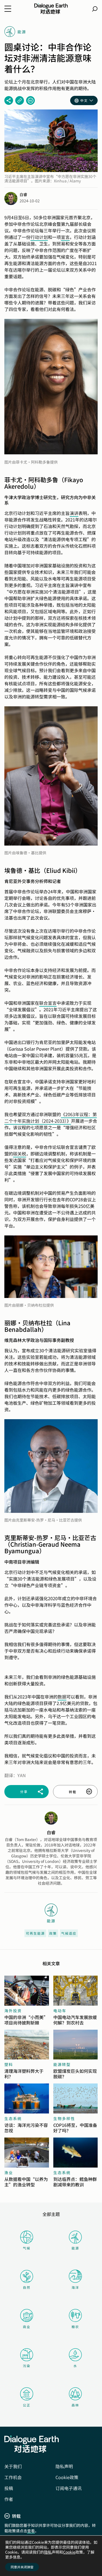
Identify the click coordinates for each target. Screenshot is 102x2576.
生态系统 (13, 2118)
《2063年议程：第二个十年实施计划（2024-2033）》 (51, 1117)
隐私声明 (64, 2466)
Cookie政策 (67, 2477)
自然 (27, 2287)
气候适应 (69, 1933)
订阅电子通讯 (69, 2488)
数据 (62, 1697)
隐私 (48, 2552)
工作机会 (13, 2477)
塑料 (9, 2064)
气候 (27, 2248)
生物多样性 (64, 2118)
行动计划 (39, 237)
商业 (27, 2327)
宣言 (65, 237)
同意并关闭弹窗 (22, 2567)
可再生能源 (35, 1933)
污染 (27, 2366)
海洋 (75, 2287)
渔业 (9, 2172)
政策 (53, 1933)
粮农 (75, 2327)
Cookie (69, 2552)
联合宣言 (48, 1003)
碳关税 (20, 1154)
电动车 (60, 2011)
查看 (31, 2531)
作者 (9, 2499)
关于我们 (13, 2466)
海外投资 (13, 2011)
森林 (75, 2405)
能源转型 (62, 2064)
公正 (27, 2405)
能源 (75, 2248)
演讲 (74, 513)
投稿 (9, 2488)
